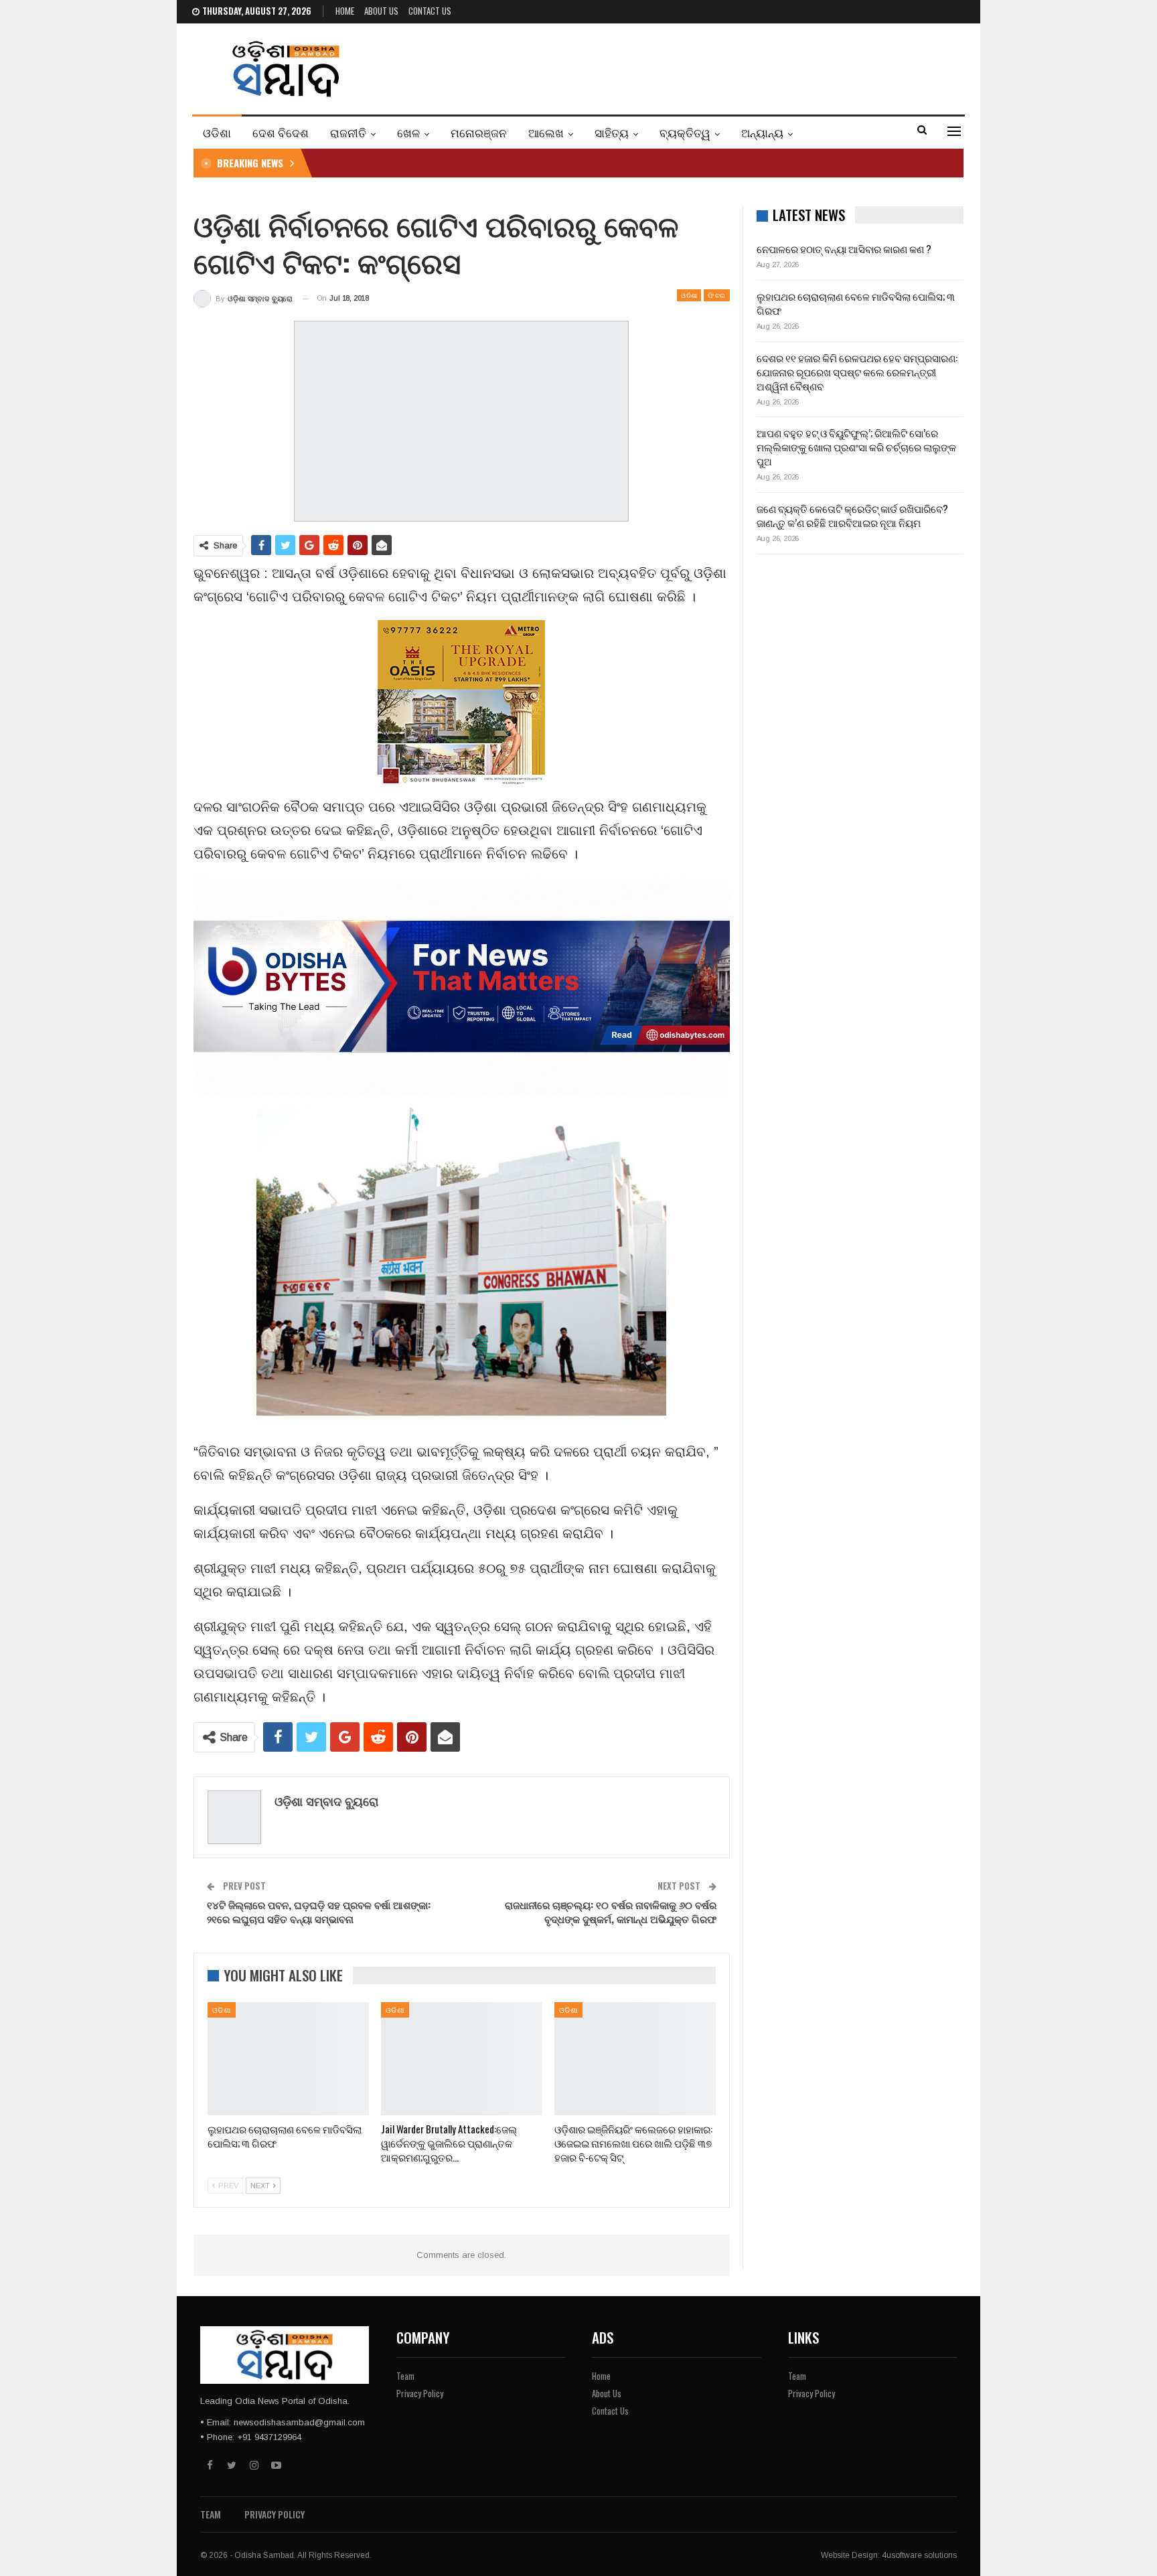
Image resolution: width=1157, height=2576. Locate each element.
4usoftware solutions (919, 2555)
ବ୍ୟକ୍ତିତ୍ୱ (685, 132)
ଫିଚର (716, 295)
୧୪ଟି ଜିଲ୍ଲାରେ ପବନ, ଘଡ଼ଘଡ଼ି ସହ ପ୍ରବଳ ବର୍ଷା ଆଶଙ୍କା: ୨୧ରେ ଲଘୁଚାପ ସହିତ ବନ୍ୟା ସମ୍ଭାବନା (319, 1911)
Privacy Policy (420, 2393)
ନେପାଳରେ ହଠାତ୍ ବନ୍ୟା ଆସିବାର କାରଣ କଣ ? (844, 248)
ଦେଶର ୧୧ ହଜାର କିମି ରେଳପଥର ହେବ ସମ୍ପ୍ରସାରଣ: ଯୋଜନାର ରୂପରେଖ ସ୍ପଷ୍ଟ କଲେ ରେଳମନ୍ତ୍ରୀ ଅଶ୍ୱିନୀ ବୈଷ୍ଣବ (857, 372)
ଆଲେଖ (546, 132)
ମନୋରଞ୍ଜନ (479, 132)
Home (345, 11)
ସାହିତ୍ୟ (612, 132)
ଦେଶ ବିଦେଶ (281, 132)
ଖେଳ (408, 132)
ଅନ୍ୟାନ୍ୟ (762, 132)
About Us (381, 11)
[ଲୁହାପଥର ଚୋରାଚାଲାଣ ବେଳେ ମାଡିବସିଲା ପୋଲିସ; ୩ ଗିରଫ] (288, 2059)
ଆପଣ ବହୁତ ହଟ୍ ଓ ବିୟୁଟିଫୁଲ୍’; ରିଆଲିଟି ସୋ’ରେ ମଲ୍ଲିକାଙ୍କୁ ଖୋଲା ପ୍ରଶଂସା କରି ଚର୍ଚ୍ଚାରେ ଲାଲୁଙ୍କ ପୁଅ (856, 447)
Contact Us (430, 11)
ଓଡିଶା (217, 132)
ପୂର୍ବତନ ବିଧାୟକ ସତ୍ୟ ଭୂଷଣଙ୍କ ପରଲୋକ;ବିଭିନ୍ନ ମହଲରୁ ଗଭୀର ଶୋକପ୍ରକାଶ (478, 163)
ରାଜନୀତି (348, 132)
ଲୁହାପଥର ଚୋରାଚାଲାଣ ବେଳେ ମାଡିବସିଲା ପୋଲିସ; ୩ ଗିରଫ (856, 303)
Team (405, 2376)
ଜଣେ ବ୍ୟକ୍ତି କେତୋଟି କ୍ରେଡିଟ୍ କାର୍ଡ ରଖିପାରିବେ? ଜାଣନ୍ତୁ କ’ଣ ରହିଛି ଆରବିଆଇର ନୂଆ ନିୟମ (852, 515)
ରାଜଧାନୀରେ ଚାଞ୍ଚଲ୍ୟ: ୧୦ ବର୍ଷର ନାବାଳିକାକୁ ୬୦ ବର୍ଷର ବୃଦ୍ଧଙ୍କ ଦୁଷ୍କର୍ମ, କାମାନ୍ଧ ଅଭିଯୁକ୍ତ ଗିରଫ (611, 1911)
